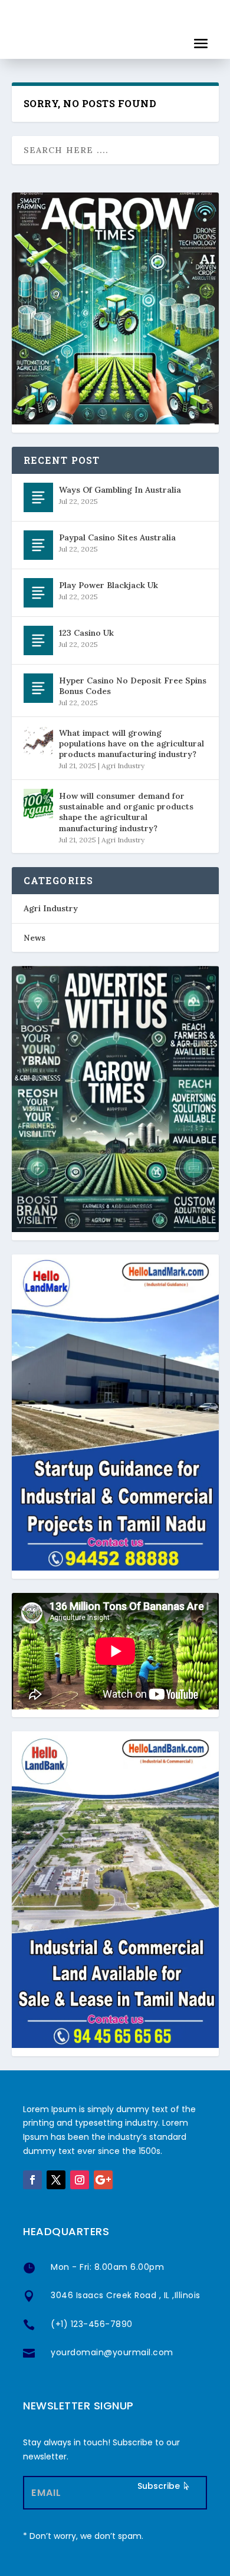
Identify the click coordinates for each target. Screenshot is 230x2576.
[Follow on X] (56, 2180)
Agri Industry (123, 766)
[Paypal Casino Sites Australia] (38, 545)
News (34, 938)
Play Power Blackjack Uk (109, 585)
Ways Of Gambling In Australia (120, 490)
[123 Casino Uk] (38, 640)
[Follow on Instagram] (80, 2180)
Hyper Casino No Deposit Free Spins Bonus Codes (133, 686)
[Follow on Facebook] (32, 2180)
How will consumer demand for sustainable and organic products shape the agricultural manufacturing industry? (126, 812)
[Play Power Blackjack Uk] (38, 593)
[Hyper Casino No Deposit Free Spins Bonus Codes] (38, 688)
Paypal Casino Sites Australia (117, 537)
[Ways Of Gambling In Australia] (38, 497)
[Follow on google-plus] (103, 2180)
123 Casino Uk (86, 633)
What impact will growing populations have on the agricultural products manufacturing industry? (132, 743)
